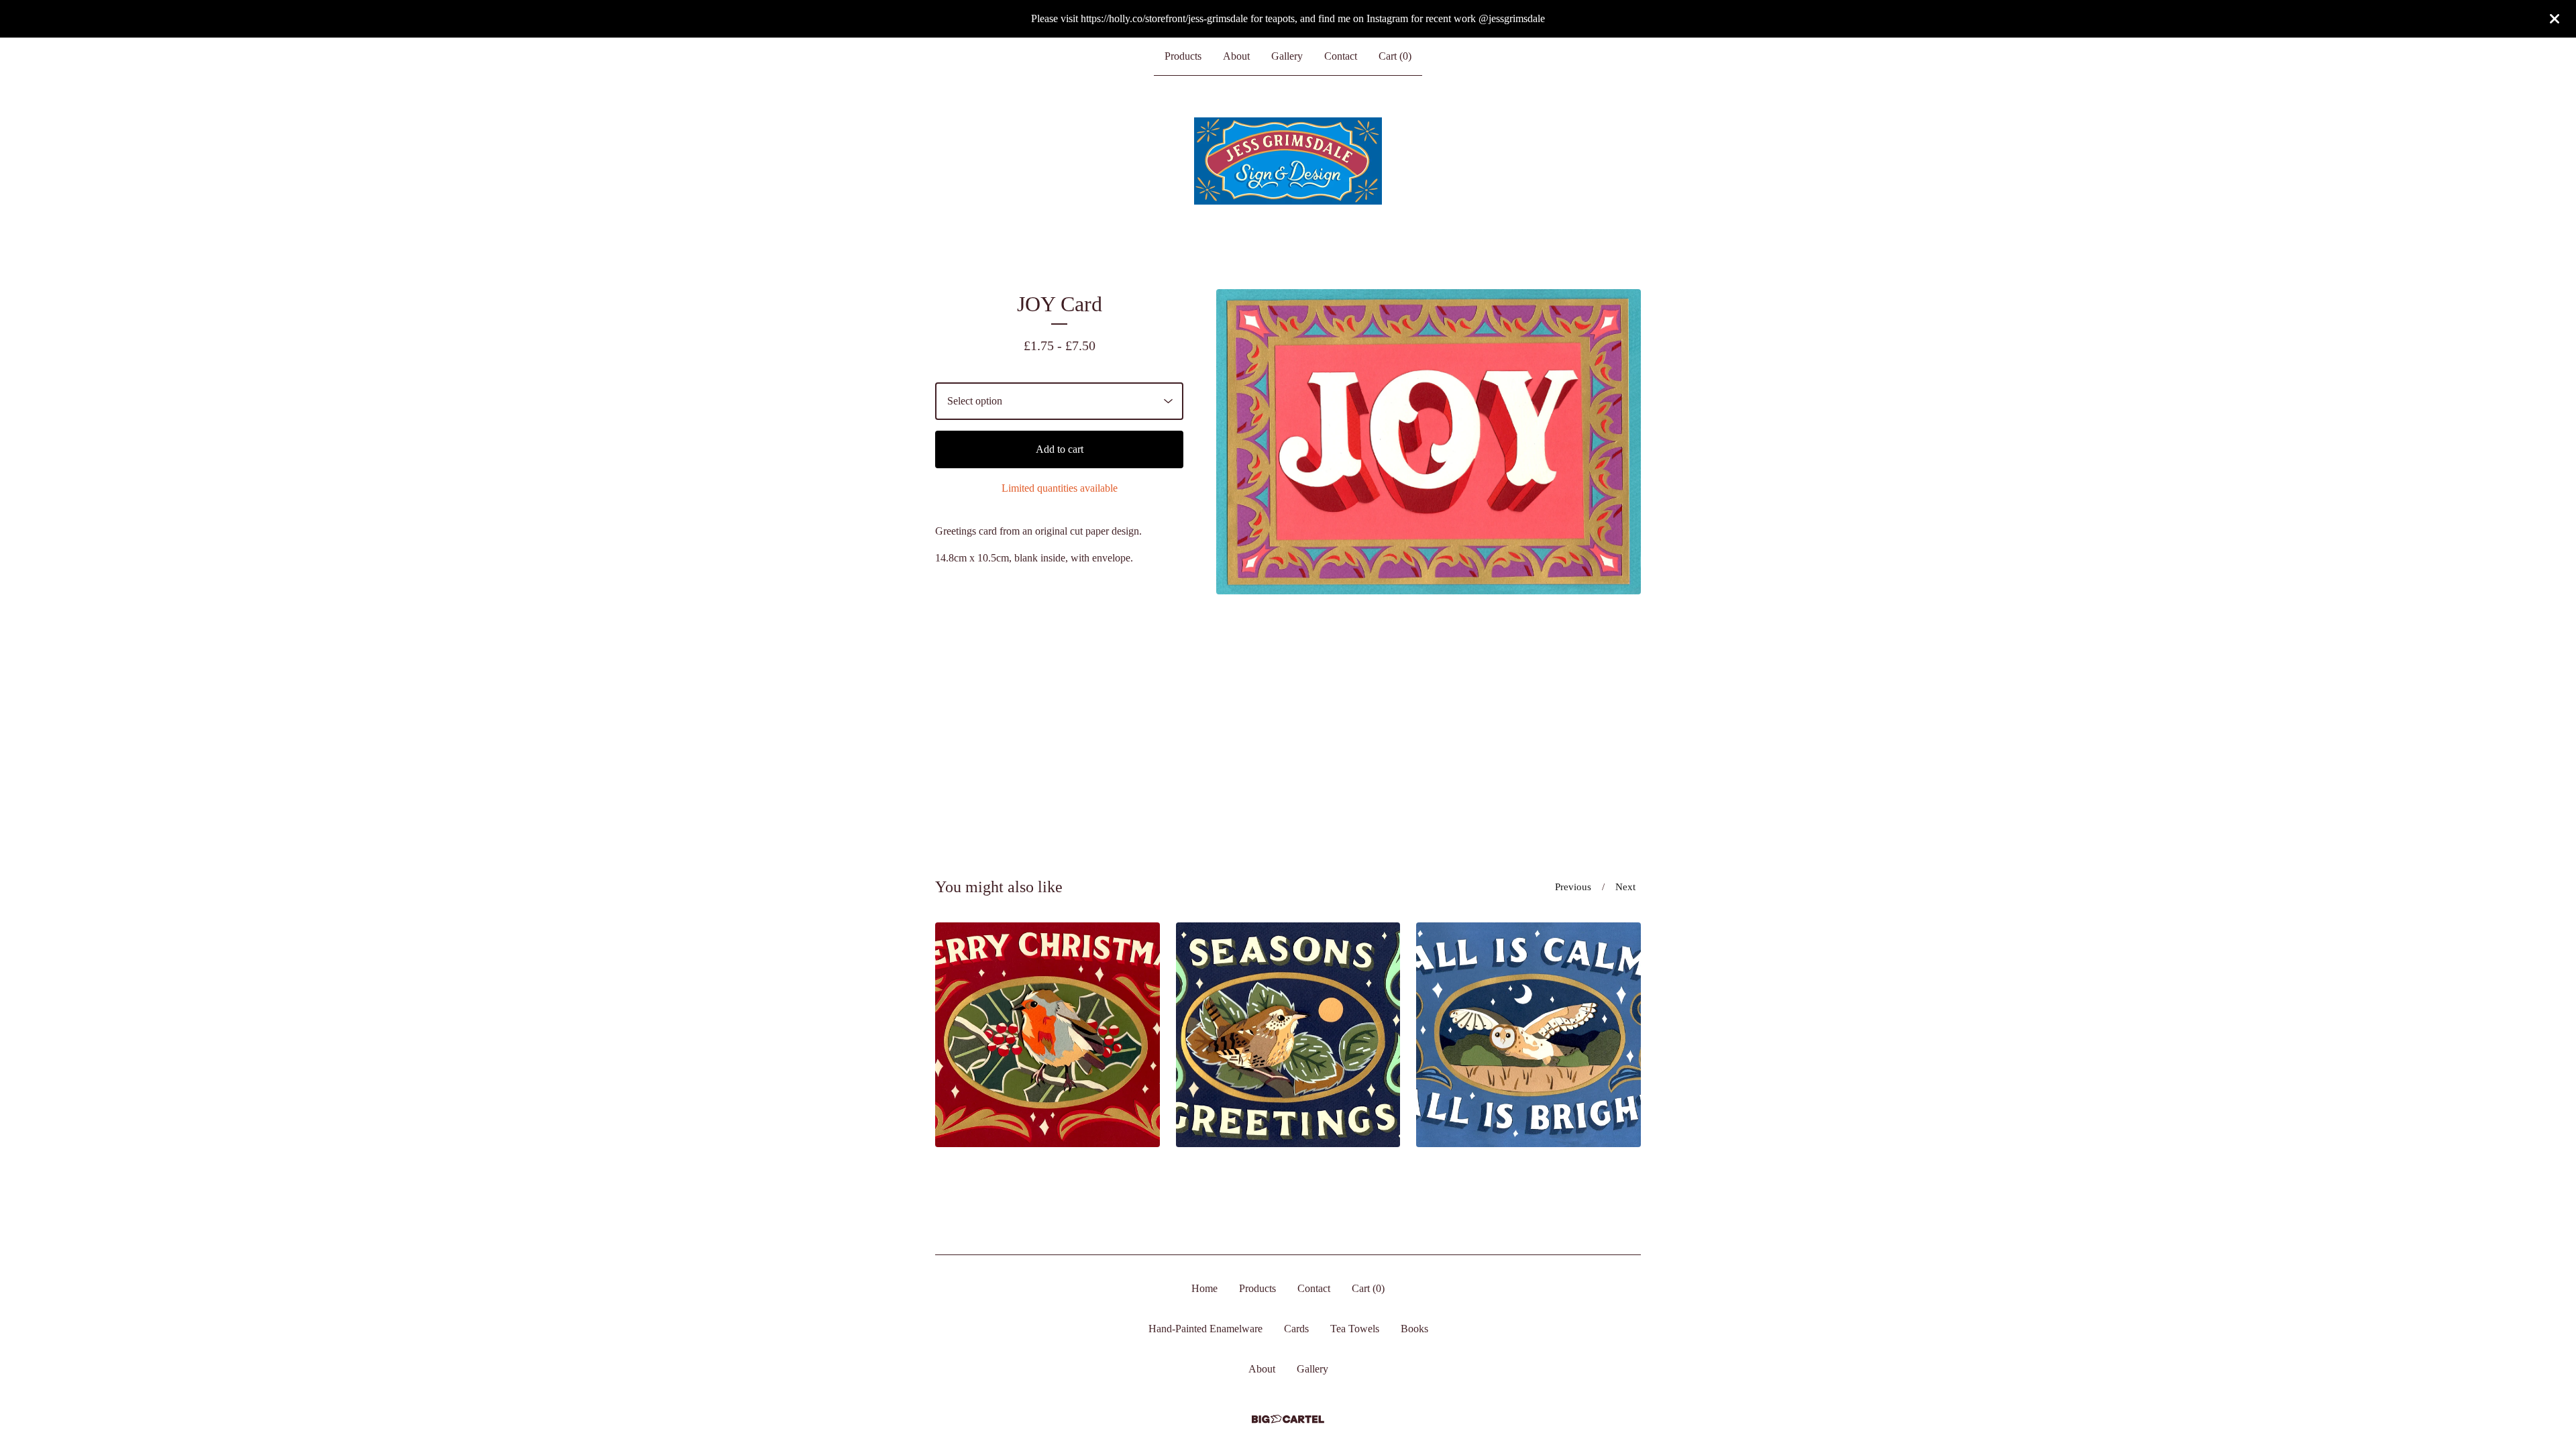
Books (1414, 1329)
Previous (1573, 887)
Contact (1341, 56)
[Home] (1288, 161)
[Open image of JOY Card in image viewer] (1429, 442)
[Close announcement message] (2555, 19)
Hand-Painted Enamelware (1205, 1329)
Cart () (1395, 56)
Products (1183, 56)
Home (1204, 1288)
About (1236, 56)
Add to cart (1060, 449)
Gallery (1287, 56)
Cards (1296, 1329)
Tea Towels (1355, 1329)
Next (1625, 887)
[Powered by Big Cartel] (1288, 1419)
